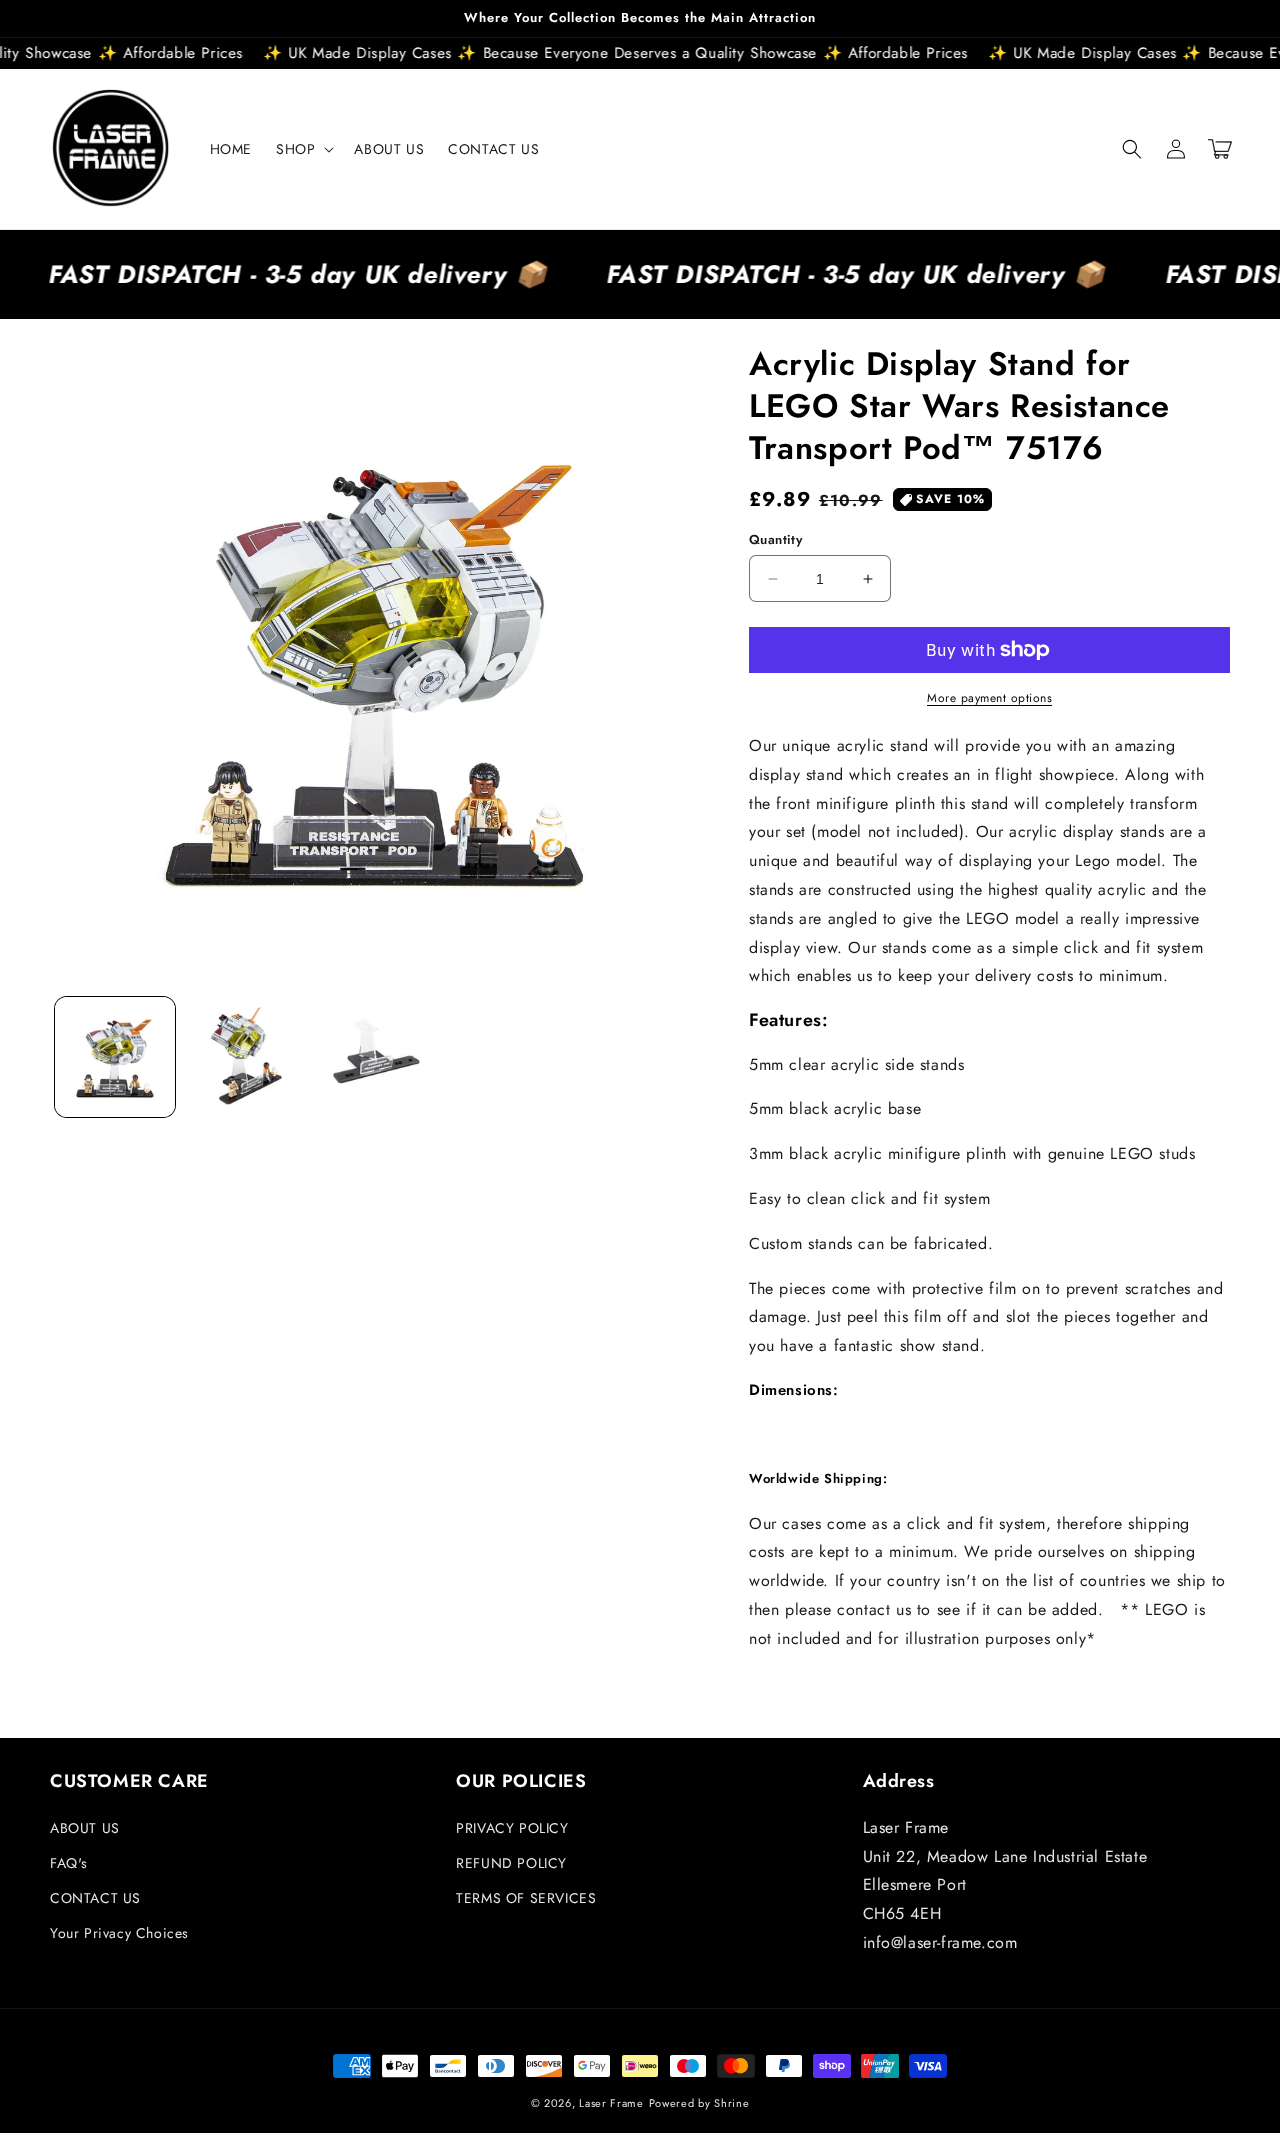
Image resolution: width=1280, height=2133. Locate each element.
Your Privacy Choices (119, 1933)
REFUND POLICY (511, 1863)
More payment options (989, 698)
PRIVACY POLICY (512, 1828)
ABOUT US (85, 1828)
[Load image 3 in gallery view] (375, 1057)
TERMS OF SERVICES (526, 1898)
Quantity (775, 539)
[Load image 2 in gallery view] (245, 1057)
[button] (303, 149)
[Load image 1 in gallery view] (115, 1057)
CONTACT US (95, 1898)
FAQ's (69, 1863)
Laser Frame (611, 2103)
